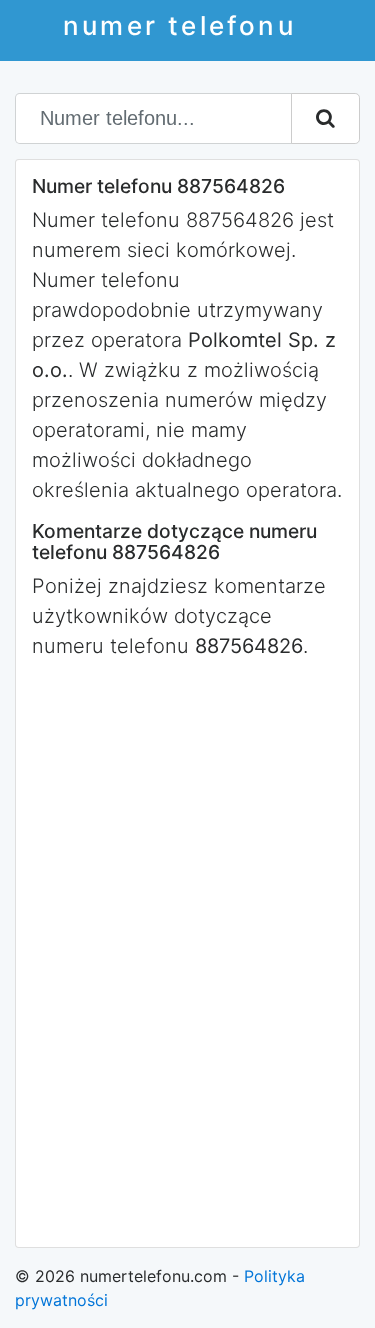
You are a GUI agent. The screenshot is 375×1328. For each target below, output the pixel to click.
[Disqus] (187, 951)
